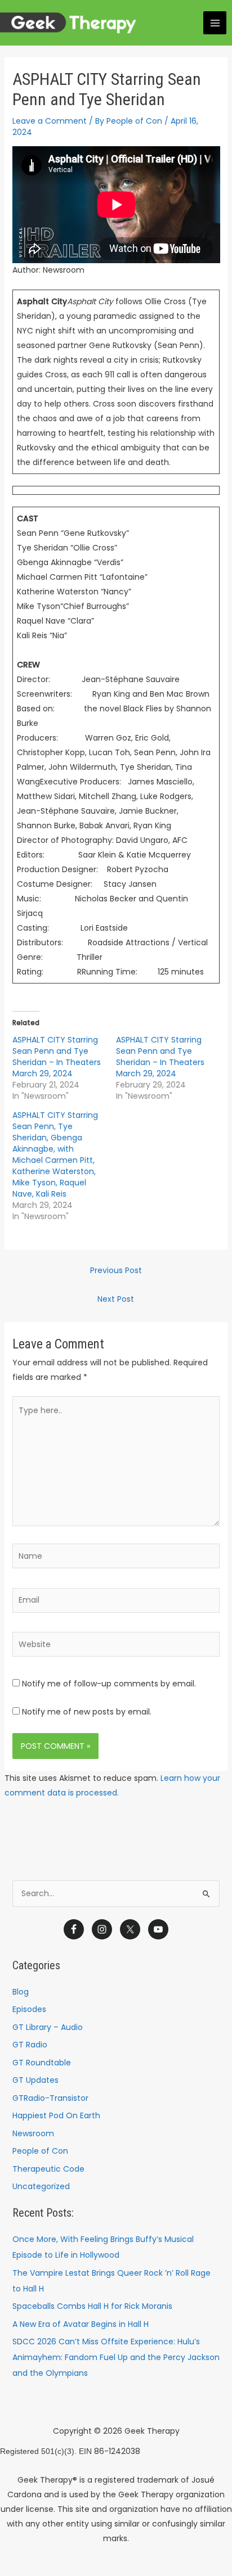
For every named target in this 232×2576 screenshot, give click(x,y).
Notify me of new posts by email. (87, 1712)
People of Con (40, 2151)
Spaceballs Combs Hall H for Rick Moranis (92, 2306)
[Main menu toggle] (215, 23)
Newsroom (33, 2133)
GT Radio (30, 2045)
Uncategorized (41, 2186)
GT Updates (35, 2080)
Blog (21, 1992)
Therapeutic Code (48, 2169)
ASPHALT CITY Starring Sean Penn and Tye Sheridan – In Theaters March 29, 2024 (57, 1057)
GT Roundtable (42, 2063)
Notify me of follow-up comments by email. (109, 1684)
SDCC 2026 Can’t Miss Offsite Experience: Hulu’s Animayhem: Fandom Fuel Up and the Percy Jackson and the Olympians (116, 2357)
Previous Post (116, 1270)
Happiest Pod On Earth (56, 2115)
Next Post (116, 1299)
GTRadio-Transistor (50, 2098)
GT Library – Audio (48, 2027)
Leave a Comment (50, 121)
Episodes (29, 2009)
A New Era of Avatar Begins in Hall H (81, 2324)
